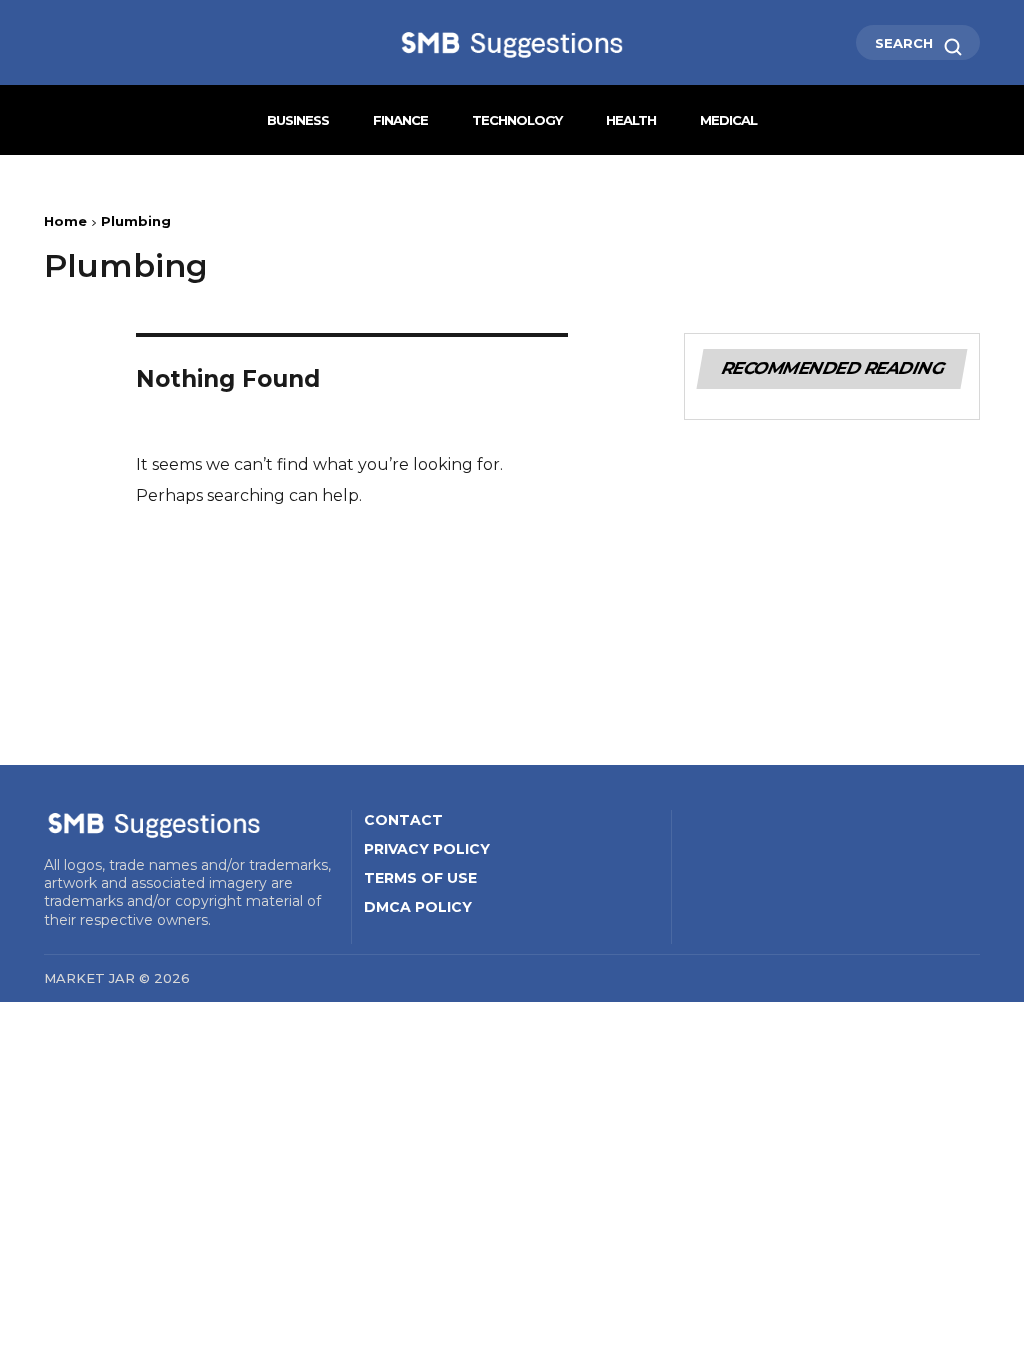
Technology (517, 120)
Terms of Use (420, 878)
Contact (403, 820)
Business (298, 120)
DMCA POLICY (418, 907)
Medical (728, 120)
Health (631, 120)
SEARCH (906, 43)
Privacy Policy (427, 849)
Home (65, 221)
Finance (400, 120)
